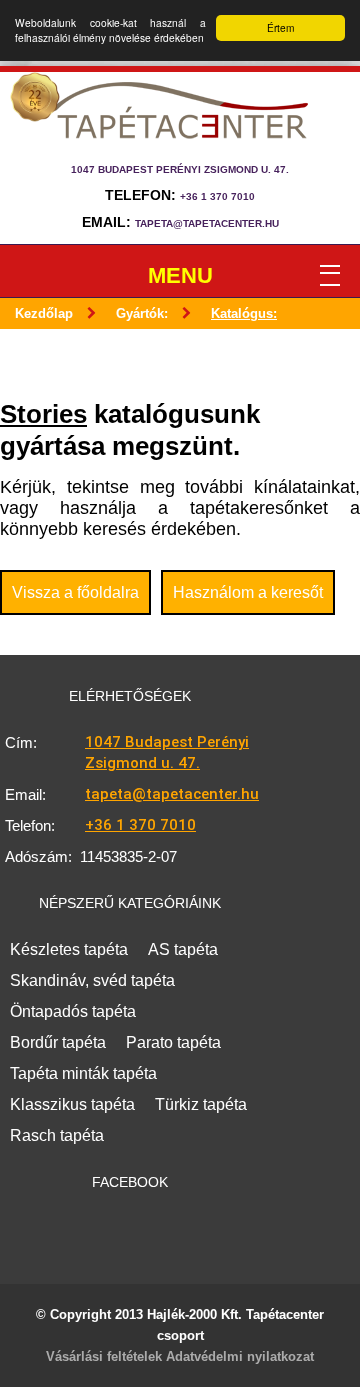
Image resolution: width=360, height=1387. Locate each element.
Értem (280, 27)
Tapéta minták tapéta (83, 1073)
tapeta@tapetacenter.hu (207, 223)
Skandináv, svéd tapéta (92, 980)
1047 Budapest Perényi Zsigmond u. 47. (167, 752)
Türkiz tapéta (201, 1104)
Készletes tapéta (69, 949)
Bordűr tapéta (58, 1042)
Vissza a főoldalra (75, 592)
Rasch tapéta (57, 1135)
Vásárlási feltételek (104, 1356)
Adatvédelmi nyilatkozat (240, 1356)
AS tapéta (183, 949)
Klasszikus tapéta (72, 1104)
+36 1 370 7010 (217, 196)
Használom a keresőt (248, 592)
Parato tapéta (173, 1042)
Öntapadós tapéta (73, 1011)
